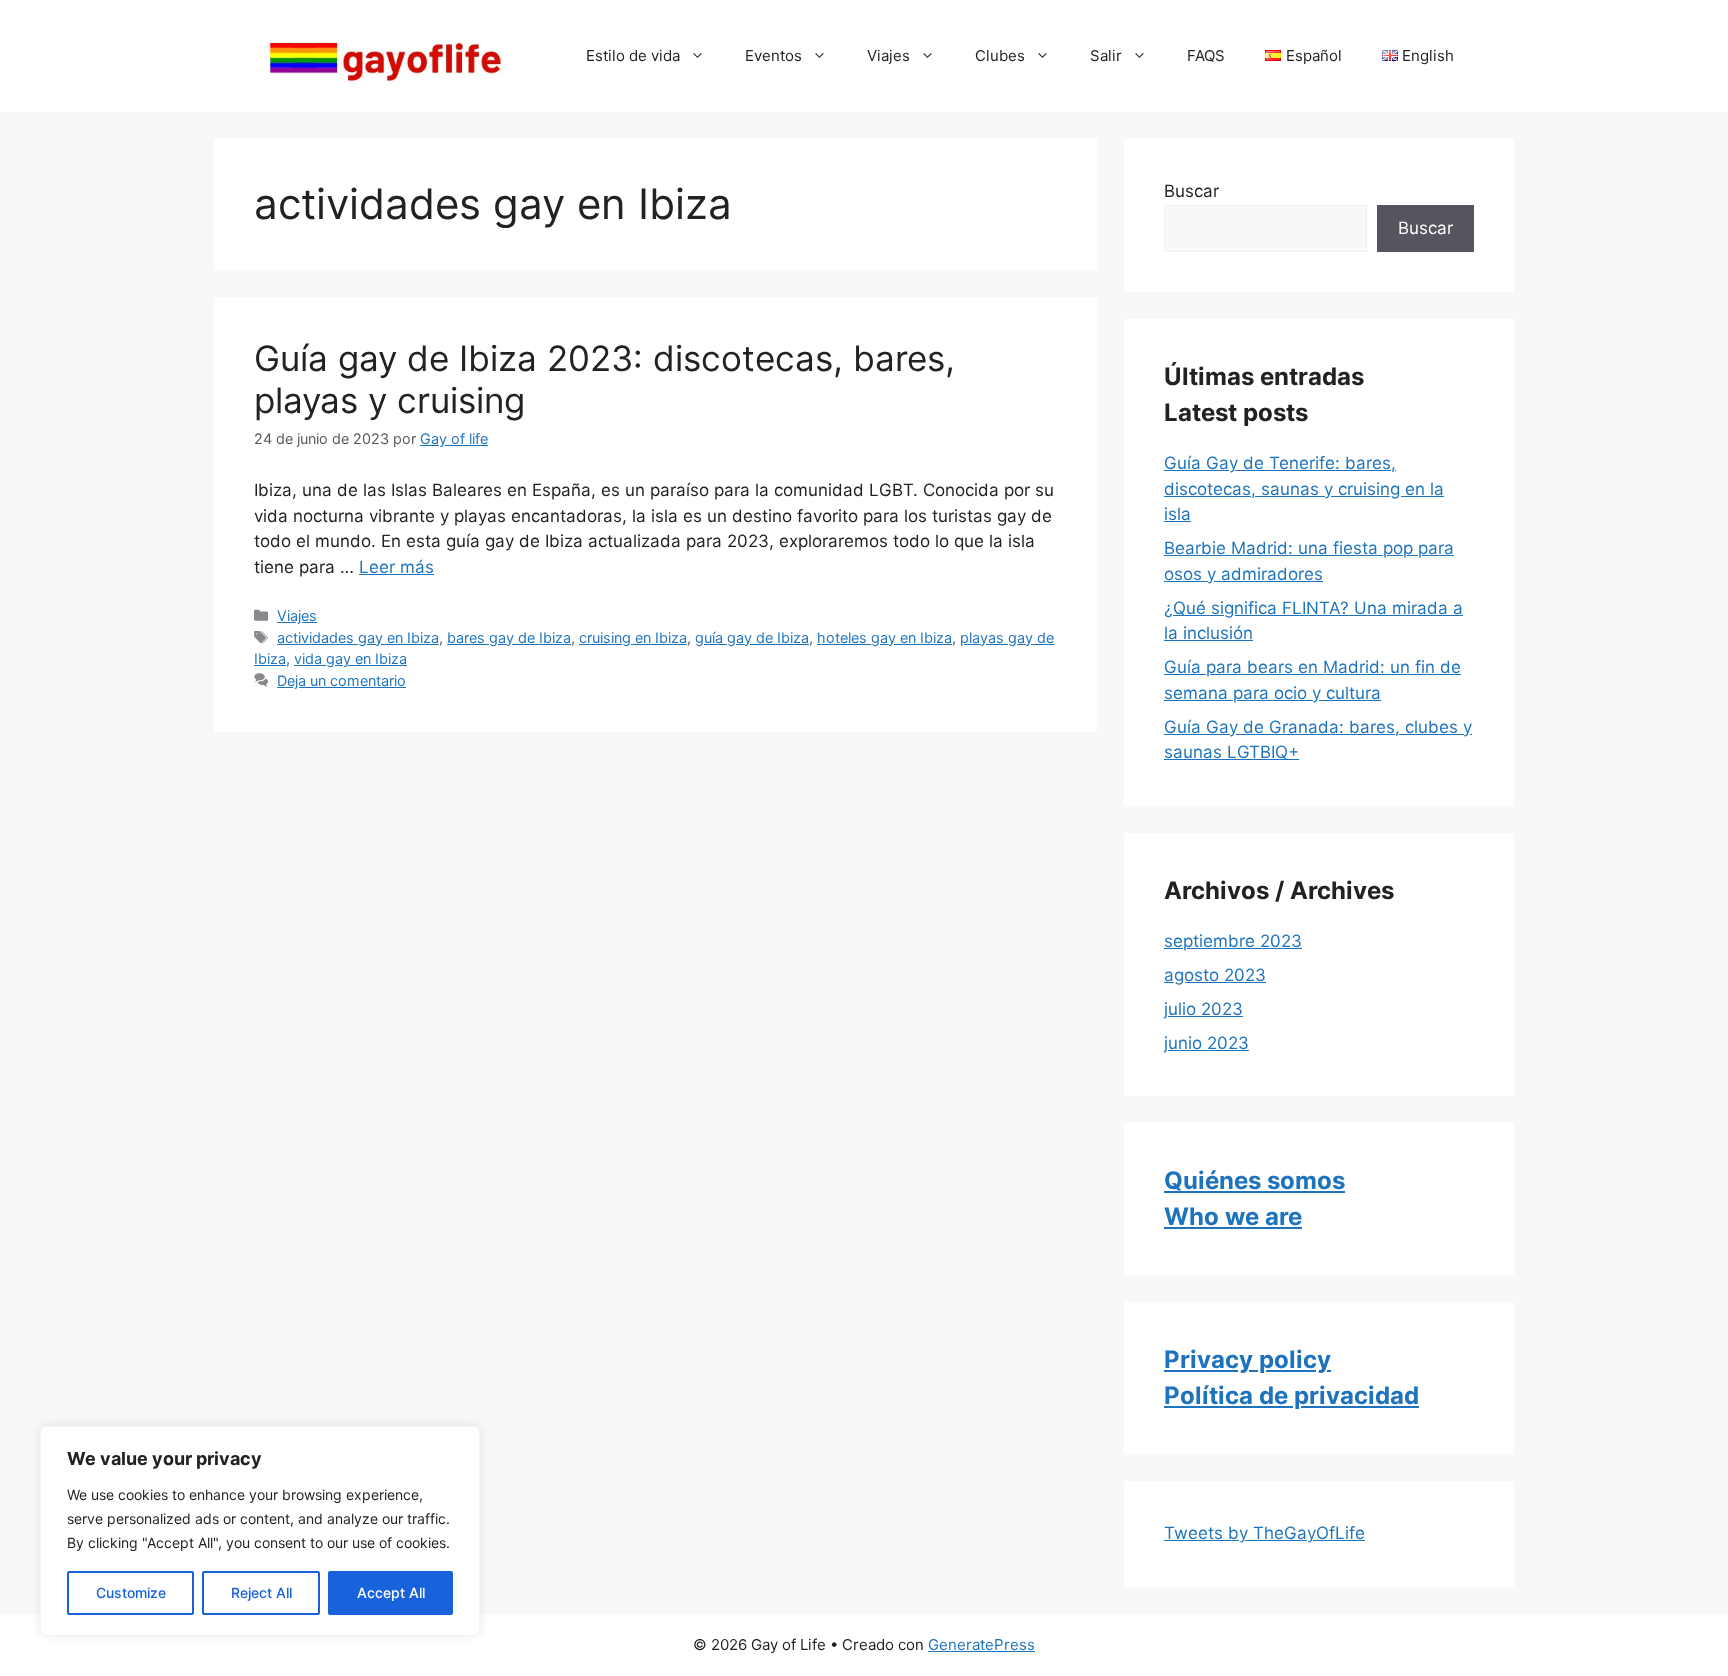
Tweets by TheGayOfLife (1264, 1533)
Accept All (391, 1592)
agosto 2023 (1215, 975)
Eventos (773, 55)
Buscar (1191, 191)
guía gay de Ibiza (752, 637)
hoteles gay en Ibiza (884, 637)
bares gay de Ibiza (509, 637)
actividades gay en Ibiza (358, 637)
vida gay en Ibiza (350, 658)
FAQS (1206, 55)
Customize (131, 1592)
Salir (1106, 55)
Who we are (1233, 1216)
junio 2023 (1206, 1043)
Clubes (1000, 55)
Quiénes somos (1254, 1180)
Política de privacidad (1291, 1395)
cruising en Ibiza (633, 637)
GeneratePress (981, 1644)
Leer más (396, 567)
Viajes (888, 55)
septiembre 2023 (1233, 941)
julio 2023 (1203, 1009)
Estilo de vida (633, 55)
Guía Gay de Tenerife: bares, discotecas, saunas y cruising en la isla (1304, 488)
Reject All (261, 1592)
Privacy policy (1247, 1359)
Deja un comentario (341, 680)
